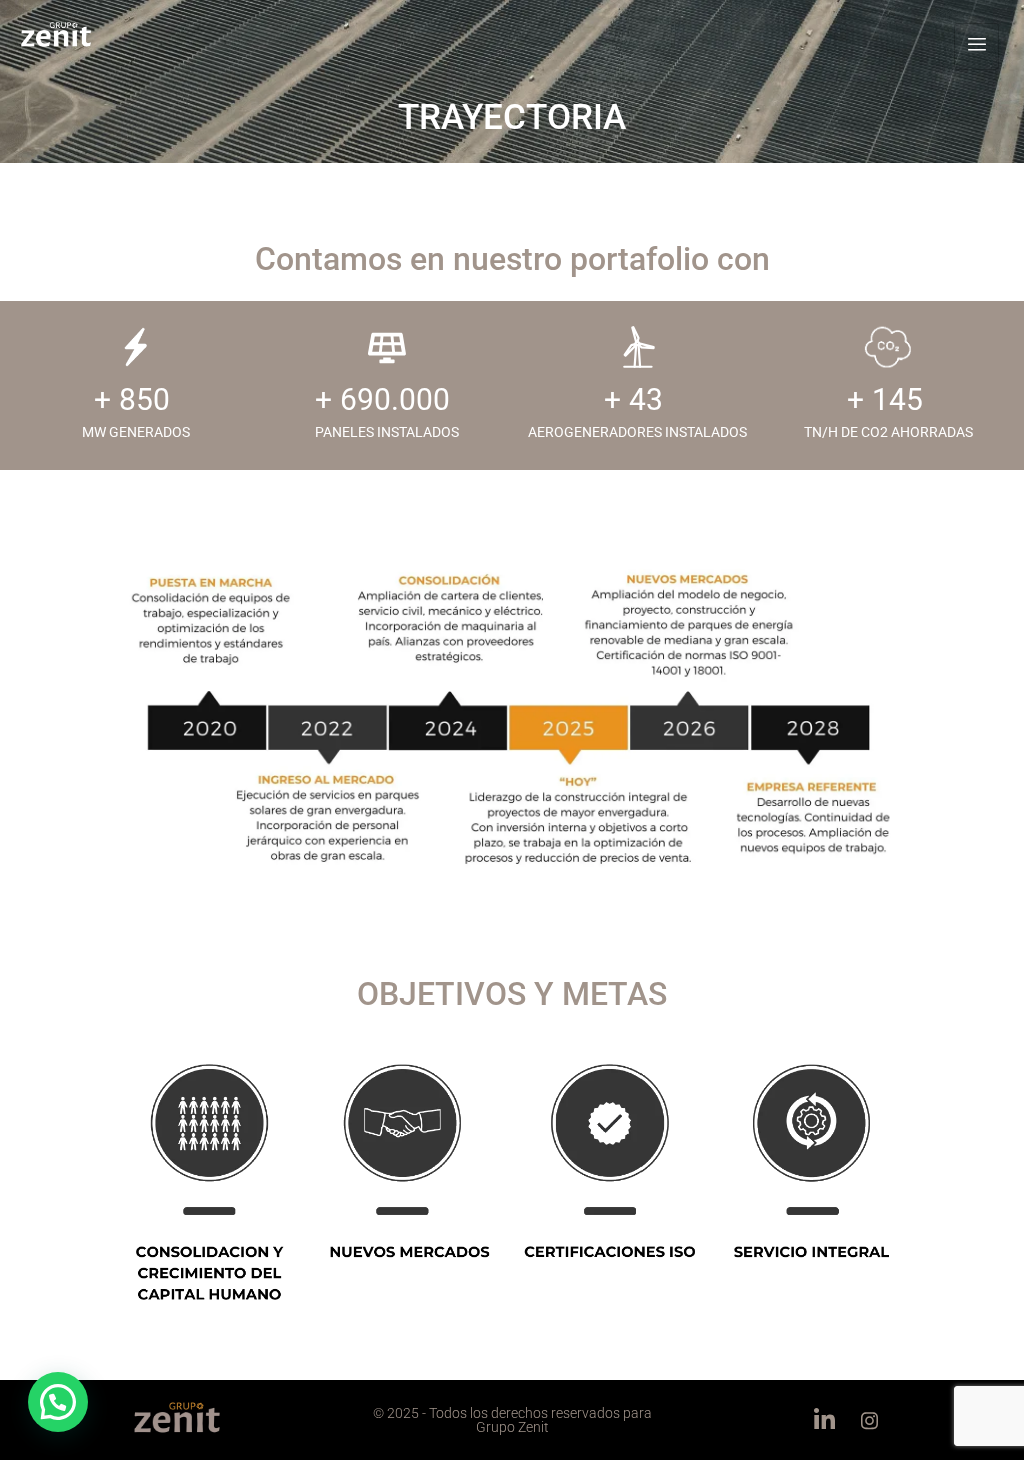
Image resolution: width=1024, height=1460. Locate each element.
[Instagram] (869, 1420)
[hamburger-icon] (976, 46)
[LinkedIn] (824, 1420)
